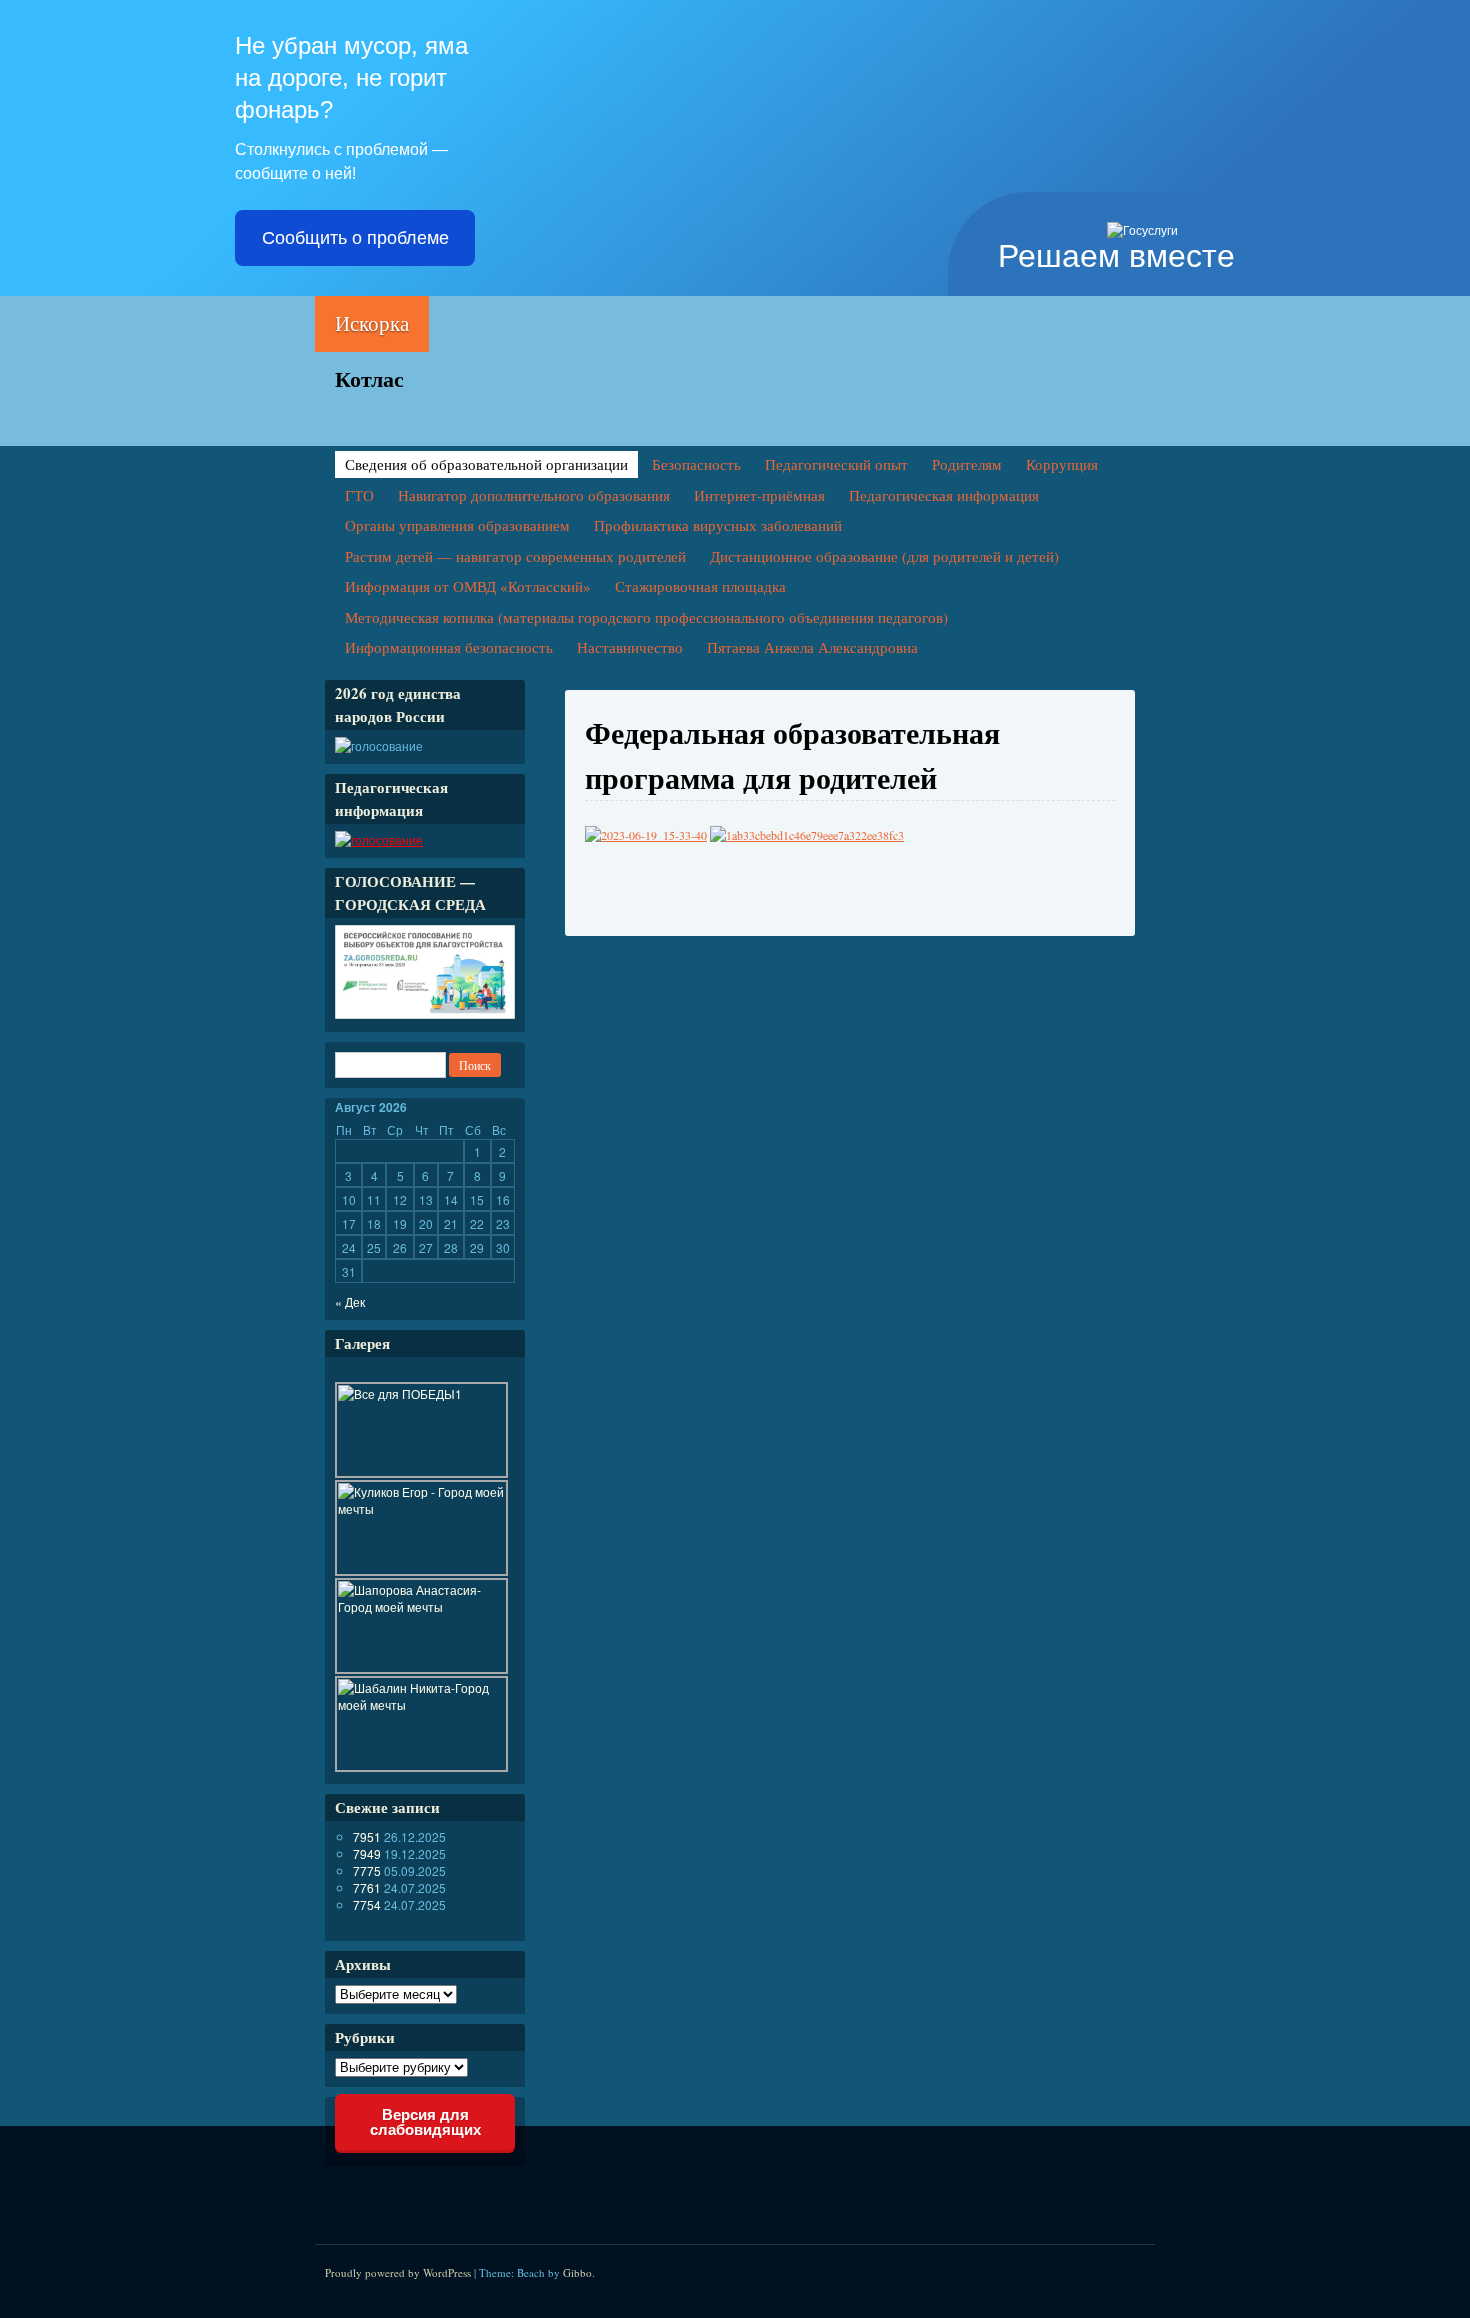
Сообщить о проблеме (355, 238)
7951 (367, 1836)
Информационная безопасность (449, 647)
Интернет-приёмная (759, 495)
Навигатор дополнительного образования (534, 495)
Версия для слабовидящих (425, 2122)
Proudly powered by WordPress (398, 2272)
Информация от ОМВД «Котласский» (468, 586)
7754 (367, 1904)
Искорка (372, 323)
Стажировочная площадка (700, 586)
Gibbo (577, 2272)
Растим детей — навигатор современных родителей (515, 556)
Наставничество (630, 647)
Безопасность (696, 464)
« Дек (350, 1301)
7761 (367, 1887)
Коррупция (1062, 464)
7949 (367, 1853)
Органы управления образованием (457, 525)
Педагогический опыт (836, 464)
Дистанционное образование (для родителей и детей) (884, 556)
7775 (367, 1870)
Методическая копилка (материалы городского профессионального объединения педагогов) (646, 617)
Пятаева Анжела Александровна (812, 647)
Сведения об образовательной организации (486, 464)
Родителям (967, 464)
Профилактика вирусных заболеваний (718, 525)
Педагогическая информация (944, 495)
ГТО (359, 495)
